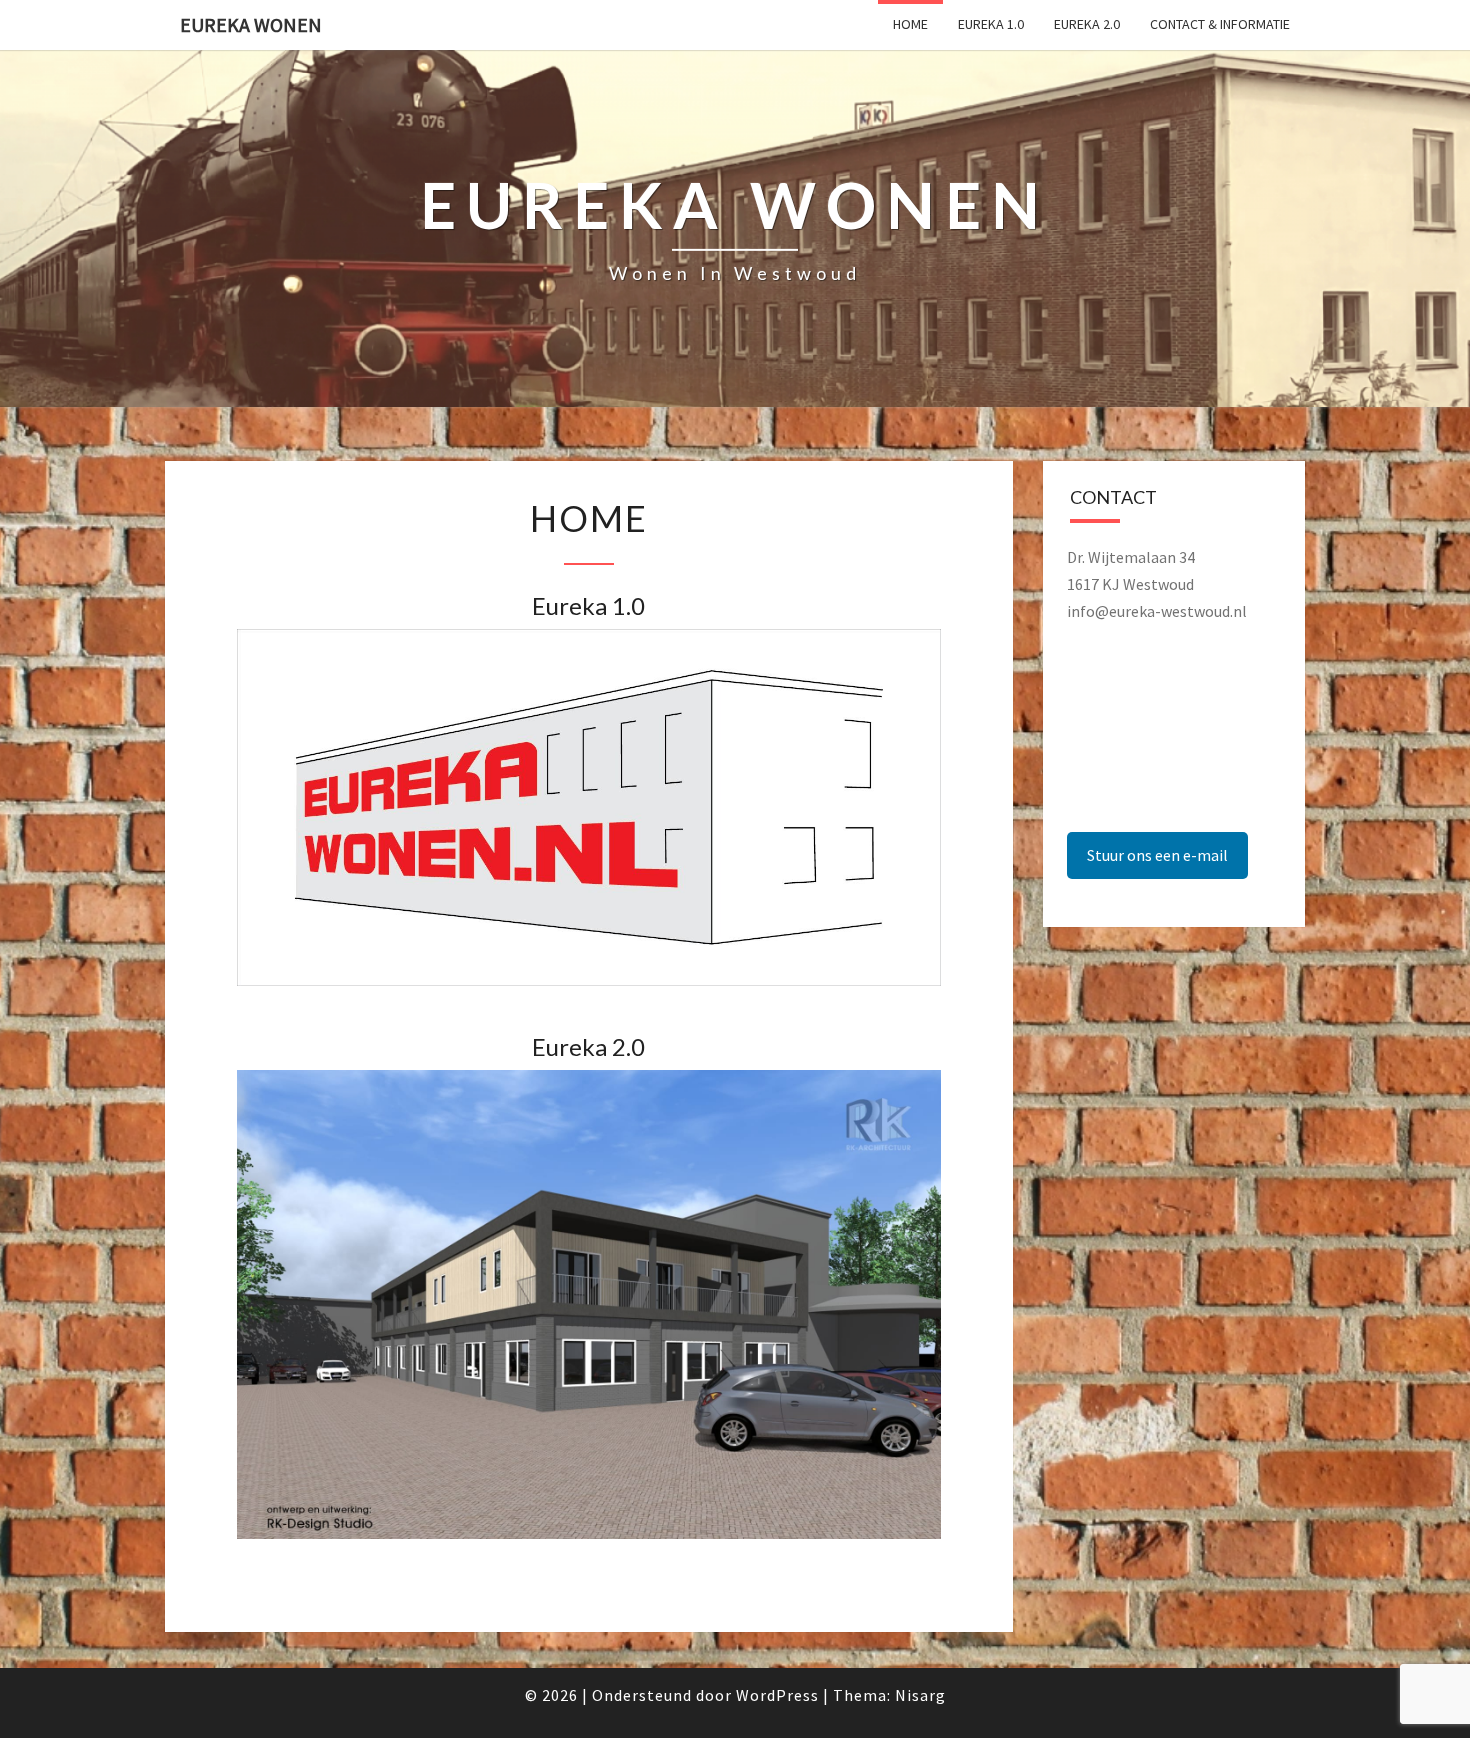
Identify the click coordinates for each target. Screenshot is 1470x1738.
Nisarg (920, 1695)
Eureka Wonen (251, 24)
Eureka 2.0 (1087, 24)
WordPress (777, 1695)
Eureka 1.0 (991, 24)
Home (910, 24)
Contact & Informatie (1220, 24)
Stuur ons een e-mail (1157, 855)
